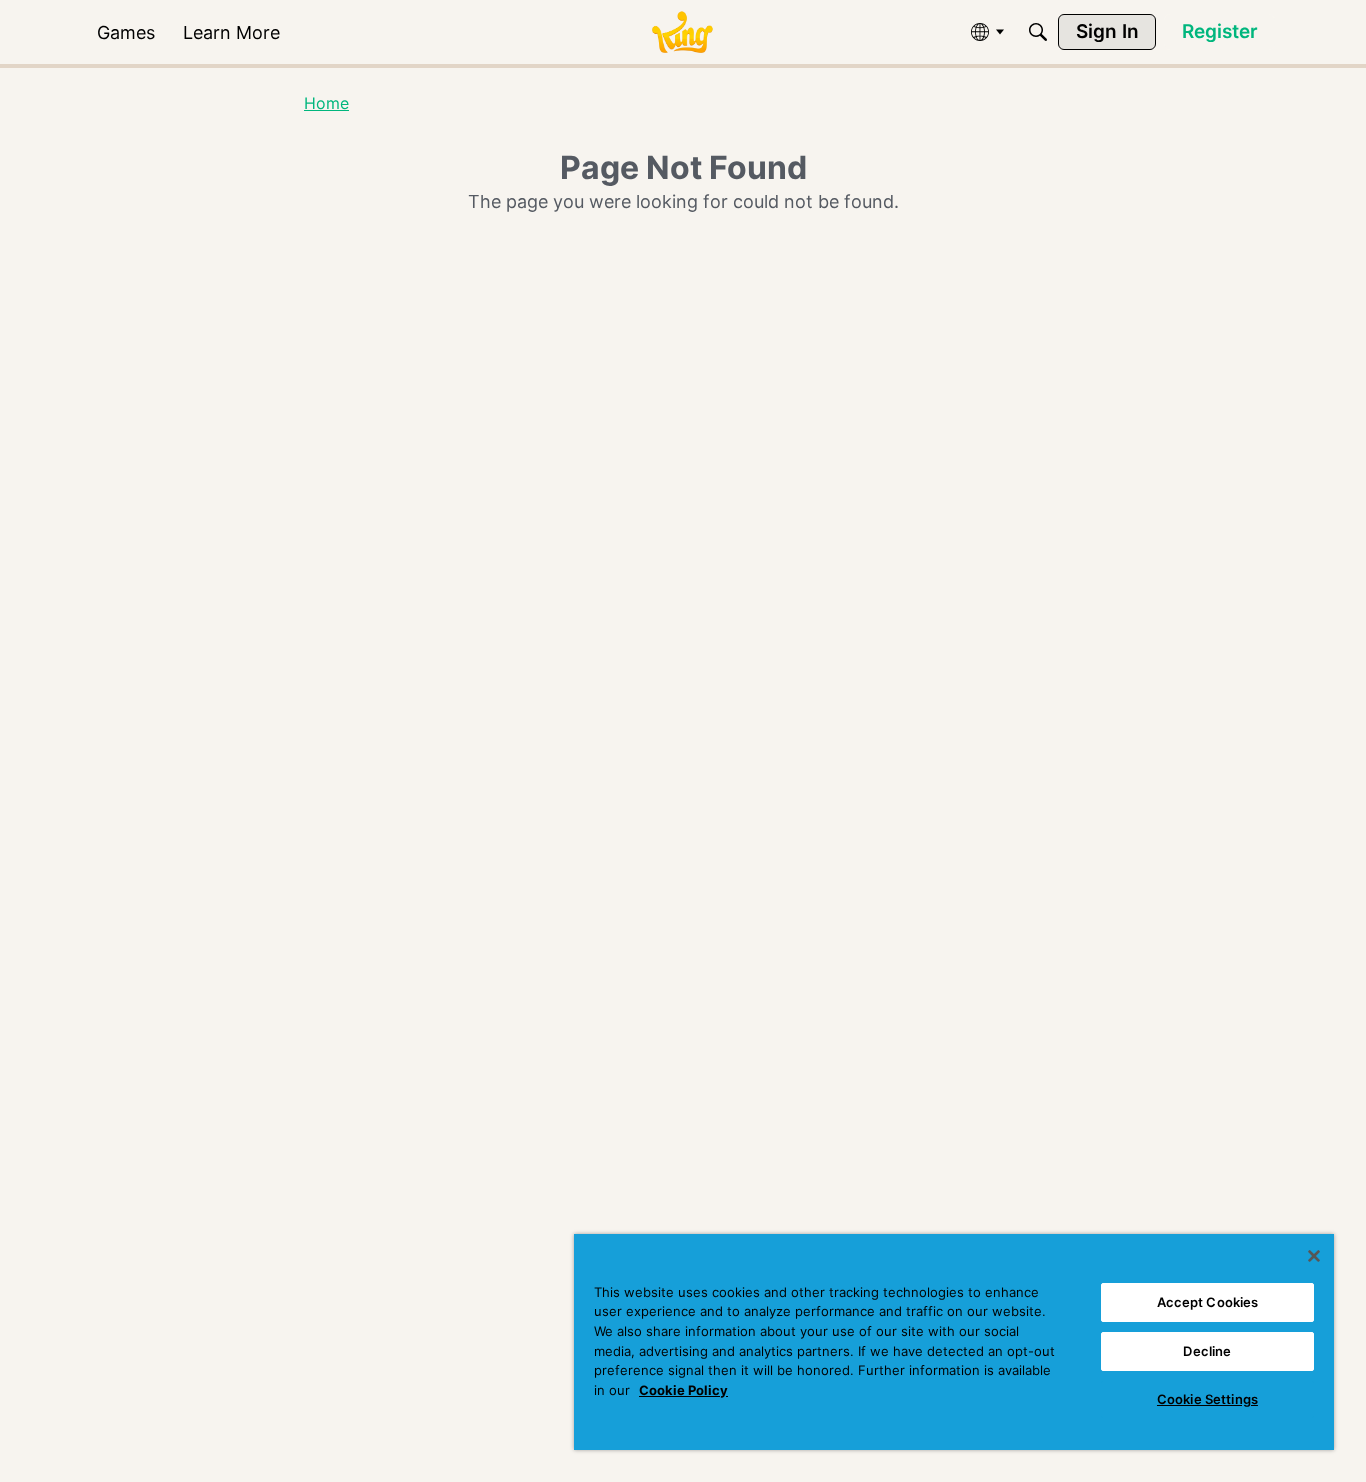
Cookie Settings (1207, 1399)
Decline (1207, 1351)
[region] (954, 1342)
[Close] (1314, 1256)
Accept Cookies (1208, 1302)
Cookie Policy (683, 1390)
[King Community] (682, 32)
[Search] (1038, 32)
